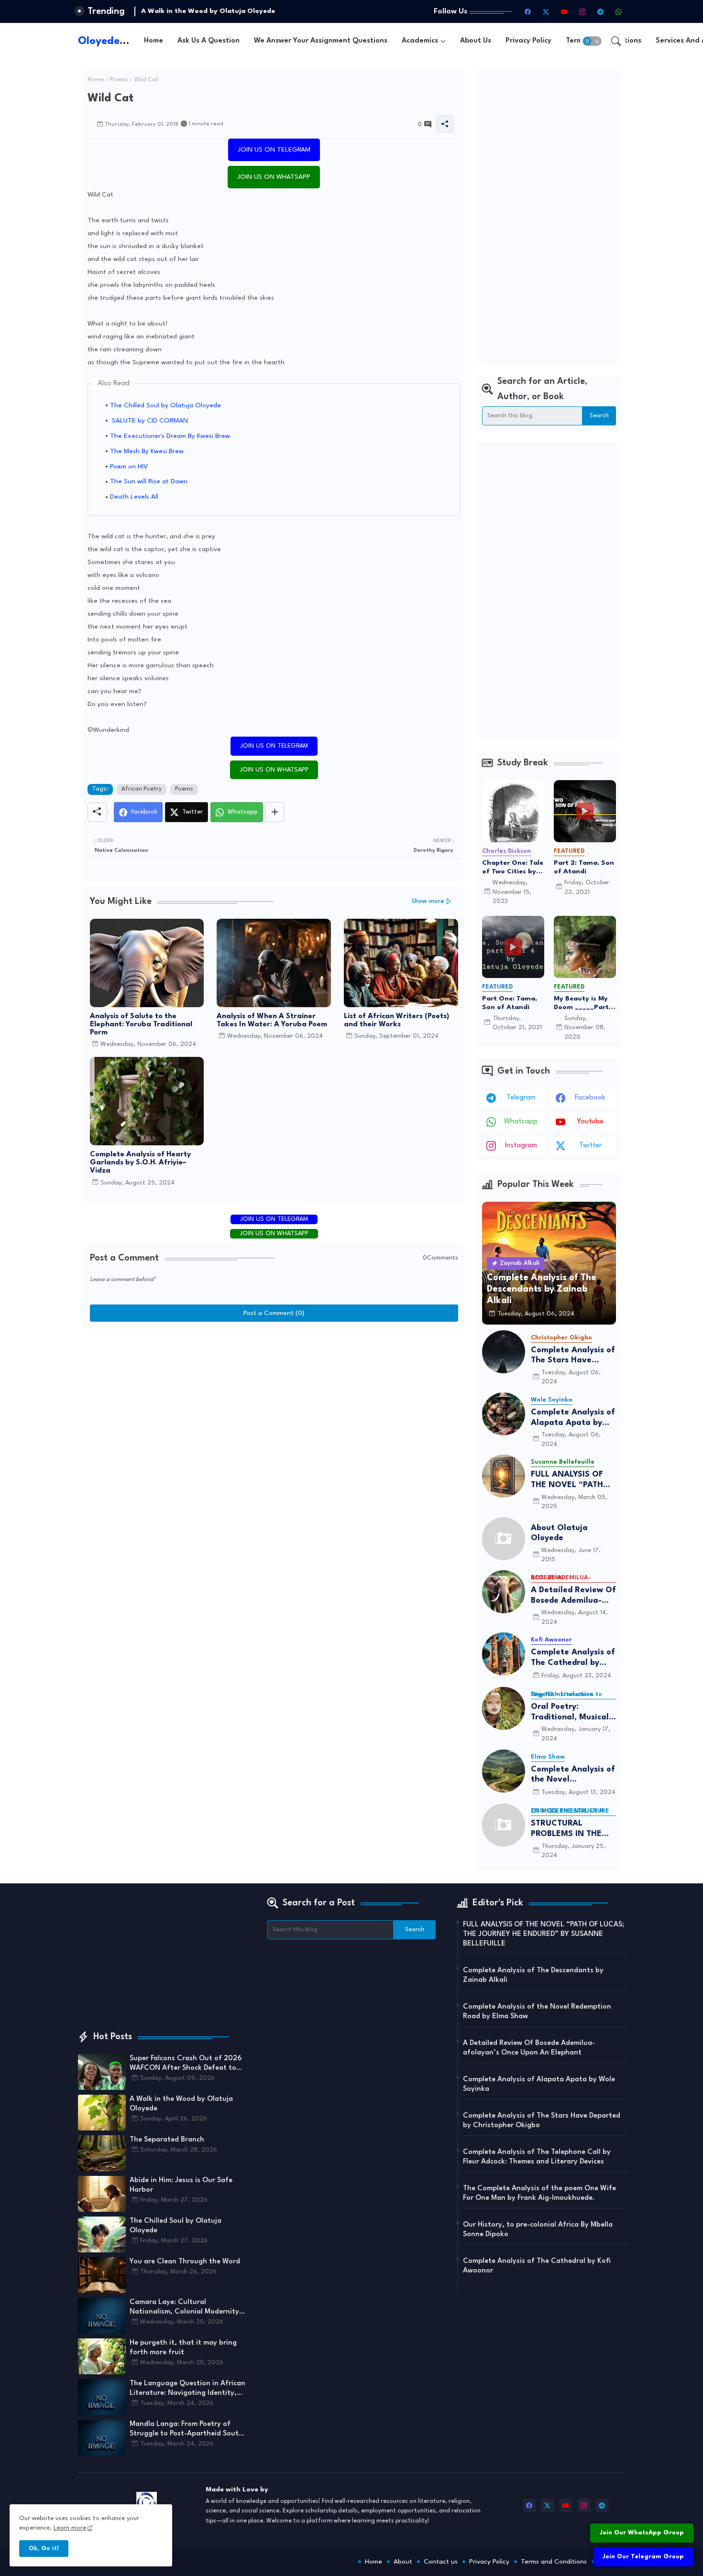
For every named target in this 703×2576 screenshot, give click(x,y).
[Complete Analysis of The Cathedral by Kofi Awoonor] (504, 1654)
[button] (592, 41)
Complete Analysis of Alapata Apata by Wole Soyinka (573, 1418)
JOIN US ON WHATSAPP (274, 177)
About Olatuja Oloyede (559, 1533)
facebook (590, 1098)
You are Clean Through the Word (185, 2262)
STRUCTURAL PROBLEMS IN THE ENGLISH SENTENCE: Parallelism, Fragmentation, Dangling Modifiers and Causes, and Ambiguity (572, 1829)
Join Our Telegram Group (643, 2557)
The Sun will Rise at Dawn (149, 481)
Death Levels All (134, 497)
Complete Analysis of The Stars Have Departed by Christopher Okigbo (573, 1356)
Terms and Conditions (554, 2562)
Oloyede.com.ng (119, 41)
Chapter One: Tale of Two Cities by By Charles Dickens (513, 868)
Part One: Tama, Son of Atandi (510, 1003)
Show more (428, 901)
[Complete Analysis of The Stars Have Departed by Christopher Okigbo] (504, 1352)
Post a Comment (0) (274, 1313)
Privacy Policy (528, 41)
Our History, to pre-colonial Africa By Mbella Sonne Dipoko (538, 2230)
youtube (590, 1122)
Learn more (70, 2528)
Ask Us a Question (209, 41)
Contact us (441, 2562)
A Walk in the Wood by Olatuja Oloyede (181, 2104)
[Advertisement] (549, 217)
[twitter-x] (546, 11)
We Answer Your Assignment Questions (321, 41)
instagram (521, 1146)
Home (154, 41)
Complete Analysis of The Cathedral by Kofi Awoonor (573, 1658)
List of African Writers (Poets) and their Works (396, 1021)
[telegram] (601, 11)
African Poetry (142, 789)
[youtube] (564, 11)
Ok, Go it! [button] (44, 2549)
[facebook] (528, 11)
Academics (420, 41)
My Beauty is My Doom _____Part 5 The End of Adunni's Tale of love (584, 1003)
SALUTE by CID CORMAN (149, 421)
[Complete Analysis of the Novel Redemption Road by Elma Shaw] (504, 1771)
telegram (521, 1098)
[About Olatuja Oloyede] (504, 1539)
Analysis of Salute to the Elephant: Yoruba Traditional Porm (141, 1025)
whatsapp (521, 1122)
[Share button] (275, 812)
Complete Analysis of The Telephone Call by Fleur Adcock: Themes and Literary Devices (537, 2157)
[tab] (154, 41)
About (403, 2562)
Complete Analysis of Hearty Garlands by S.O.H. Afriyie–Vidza (140, 1163)
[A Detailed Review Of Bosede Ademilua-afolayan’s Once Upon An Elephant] (504, 1592)
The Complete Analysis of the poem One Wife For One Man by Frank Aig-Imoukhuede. (539, 2193)
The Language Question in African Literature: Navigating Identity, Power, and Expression (187, 2389)
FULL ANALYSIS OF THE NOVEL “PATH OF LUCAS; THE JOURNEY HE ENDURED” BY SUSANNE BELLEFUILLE (567, 1480)
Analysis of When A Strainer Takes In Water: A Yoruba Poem (272, 1021)
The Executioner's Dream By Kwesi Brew (170, 436)
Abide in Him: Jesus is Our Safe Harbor (181, 2185)
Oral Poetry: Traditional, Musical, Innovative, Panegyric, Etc (571, 1712)
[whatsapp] (619, 11)
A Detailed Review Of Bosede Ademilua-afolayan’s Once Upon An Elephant (573, 1596)
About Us (476, 41)
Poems (119, 80)
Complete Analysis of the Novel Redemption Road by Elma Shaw (573, 1775)
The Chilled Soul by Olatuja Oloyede (165, 405)
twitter (590, 1146)
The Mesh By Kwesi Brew (147, 451)
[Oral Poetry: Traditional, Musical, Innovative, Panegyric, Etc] (504, 1708)
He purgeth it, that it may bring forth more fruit (183, 2348)
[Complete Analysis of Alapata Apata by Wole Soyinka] (504, 1414)
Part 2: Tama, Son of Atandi (584, 867)
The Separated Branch (179, 11)
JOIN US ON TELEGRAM (274, 150)
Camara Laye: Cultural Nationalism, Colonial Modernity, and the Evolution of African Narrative (186, 2308)
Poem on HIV (129, 467)
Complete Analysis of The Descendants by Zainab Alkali (533, 1975)
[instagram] (582, 11)
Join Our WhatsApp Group (642, 2533)
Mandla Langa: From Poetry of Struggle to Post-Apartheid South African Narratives (186, 2430)
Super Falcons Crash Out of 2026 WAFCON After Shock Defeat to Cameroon (186, 2064)
